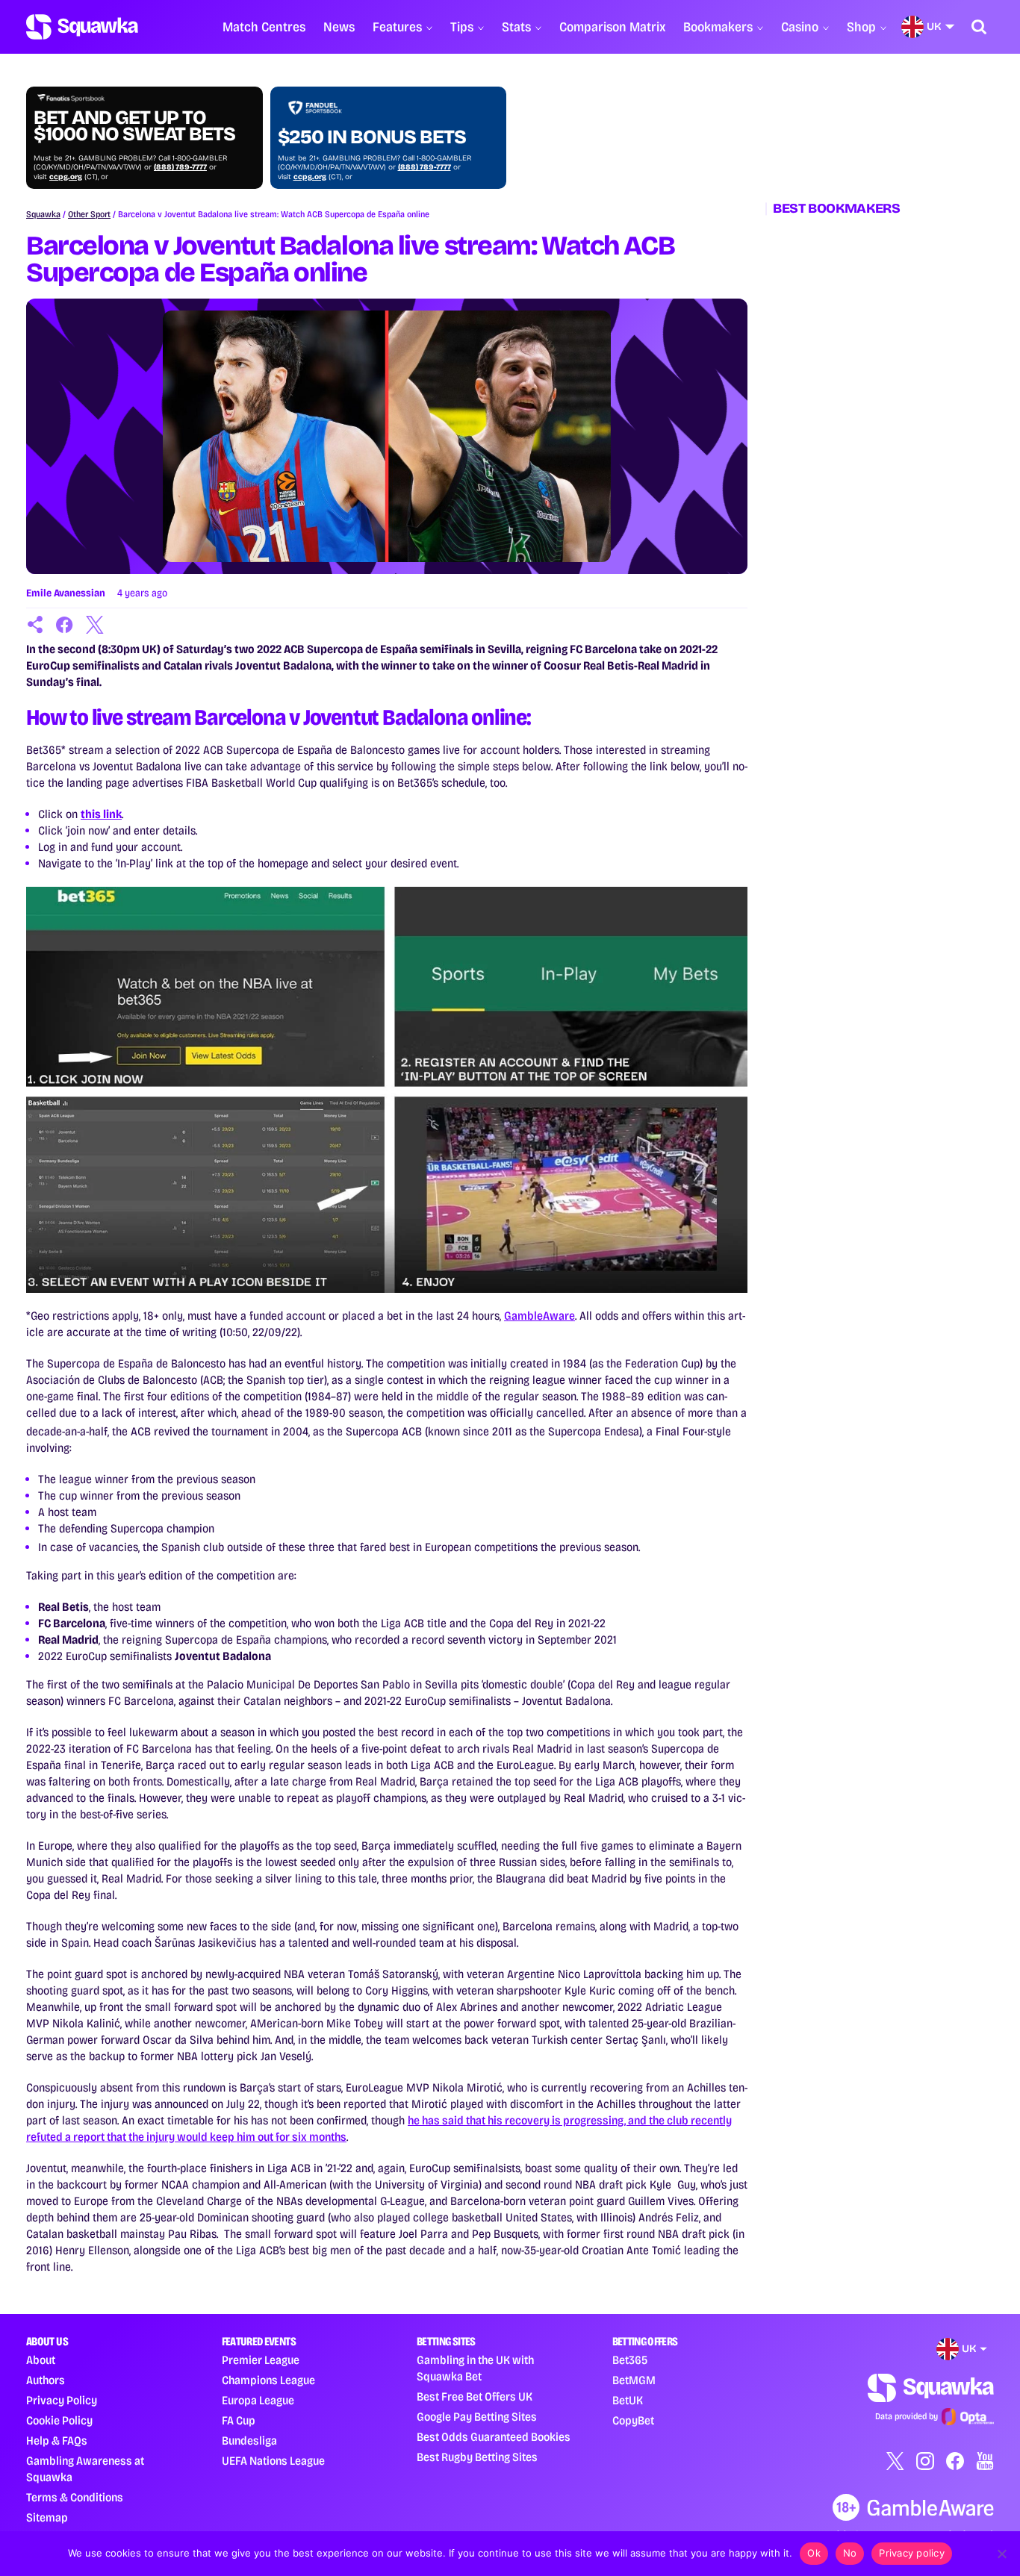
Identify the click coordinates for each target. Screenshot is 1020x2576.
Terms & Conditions (75, 2497)
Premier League (261, 2360)
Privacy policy (912, 2553)
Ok (814, 2553)
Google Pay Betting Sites (477, 2417)
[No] (1001, 2554)
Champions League (268, 2380)
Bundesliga (249, 2441)
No (850, 2553)
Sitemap (47, 2517)
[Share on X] (95, 625)
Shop (861, 27)
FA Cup (239, 2420)
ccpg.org (66, 177)
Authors (46, 2380)
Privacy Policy (62, 2400)
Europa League (258, 2400)
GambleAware (539, 1316)
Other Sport (89, 214)
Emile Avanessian (66, 593)
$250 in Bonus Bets (372, 137)
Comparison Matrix (612, 27)
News (339, 27)
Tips (462, 27)
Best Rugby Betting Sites (477, 2457)
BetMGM (634, 2380)
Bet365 (630, 2360)
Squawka (43, 214)
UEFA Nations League (273, 2461)
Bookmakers (718, 27)
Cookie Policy (59, 2420)
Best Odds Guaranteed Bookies (494, 2437)
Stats (516, 27)
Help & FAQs (57, 2441)
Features (397, 27)
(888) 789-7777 (180, 167)
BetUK (628, 2400)
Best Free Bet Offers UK (475, 2396)
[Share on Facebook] (65, 625)
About (41, 2360)
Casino (800, 27)
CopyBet (633, 2420)
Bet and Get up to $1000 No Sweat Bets (134, 126)
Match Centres (264, 27)
